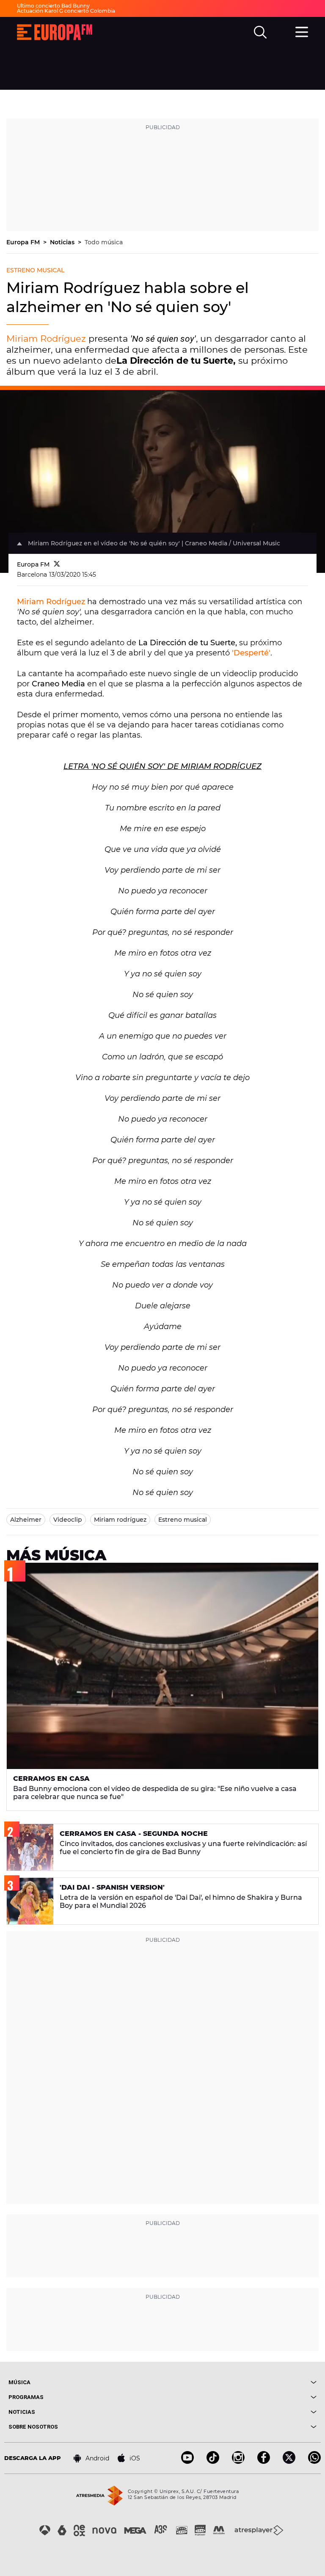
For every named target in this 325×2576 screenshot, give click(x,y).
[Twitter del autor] (57, 564)
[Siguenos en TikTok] (213, 2461)
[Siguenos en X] (289, 2461)
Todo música (104, 242)
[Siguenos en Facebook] (264, 2461)
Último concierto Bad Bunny (53, 6)
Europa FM (24, 242)
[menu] (302, 31)
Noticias (63, 242)
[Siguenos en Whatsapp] (314, 2461)
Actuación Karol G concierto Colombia (66, 11)
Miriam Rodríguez (46, 339)
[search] (260, 32)
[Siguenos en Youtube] (187, 2461)
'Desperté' (251, 653)
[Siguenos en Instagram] (238, 2461)
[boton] (240, 2382)
